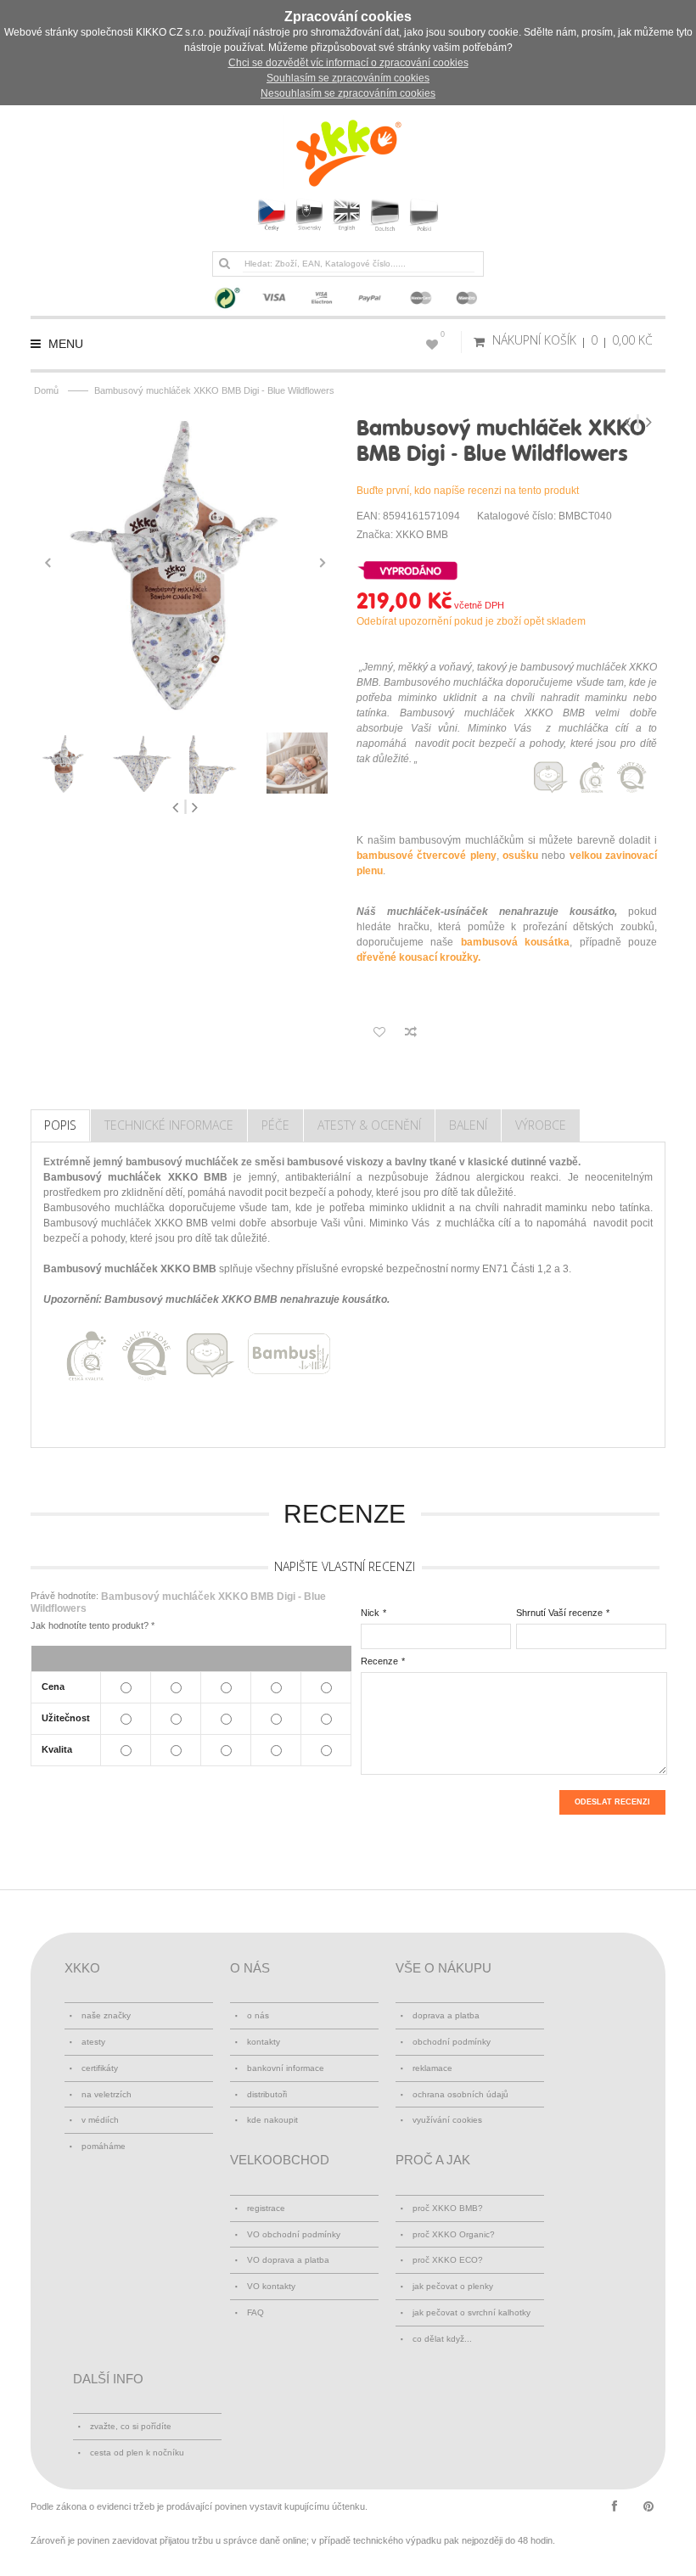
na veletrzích (107, 2094)
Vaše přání (443, 334)
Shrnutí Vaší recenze (559, 1613)
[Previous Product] (629, 422)
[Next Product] (648, 422)
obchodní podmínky (452, 2042)
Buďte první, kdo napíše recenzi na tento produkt (468, 491)
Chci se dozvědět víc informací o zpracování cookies (348, 63)
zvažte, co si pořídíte (131, 2426)
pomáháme (104, 2146)
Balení (468, 1125)
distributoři (267, 2094)
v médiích (100, 2120)
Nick (370, 1613)
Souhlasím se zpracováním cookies (348, 78)
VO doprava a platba (288, 2260)
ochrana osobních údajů (460, 2094)
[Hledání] (224, 263)
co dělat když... (442, 2339)
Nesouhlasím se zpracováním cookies (348, 93)
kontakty (264, 2042)
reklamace (432, 2068)
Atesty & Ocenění (369, 1125)
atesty (93, 2042)
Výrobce (541, 1125)
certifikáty (100, 2068)
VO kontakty (271, 2286)
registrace (266, 2208)
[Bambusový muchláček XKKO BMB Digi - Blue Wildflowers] (185, 563)
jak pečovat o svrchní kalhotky (471, 2312)
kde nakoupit (272, 2120)
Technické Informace (169, 1125)
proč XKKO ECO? (448, 2260)
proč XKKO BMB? (448, 2208)
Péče (275, 1125)
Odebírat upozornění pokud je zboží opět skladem (471, 621)
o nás (258, 2015)
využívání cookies (447, 2120)
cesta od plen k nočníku (137, 2453)
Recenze (379, 1661)
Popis (60, 1125)
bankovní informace (286, 2068)
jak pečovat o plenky (453, 2286)
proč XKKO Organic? (454, 2234)
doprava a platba (446, 2015)
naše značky (106, 2015)
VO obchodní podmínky (294, 2234)
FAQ (255, 2312)
